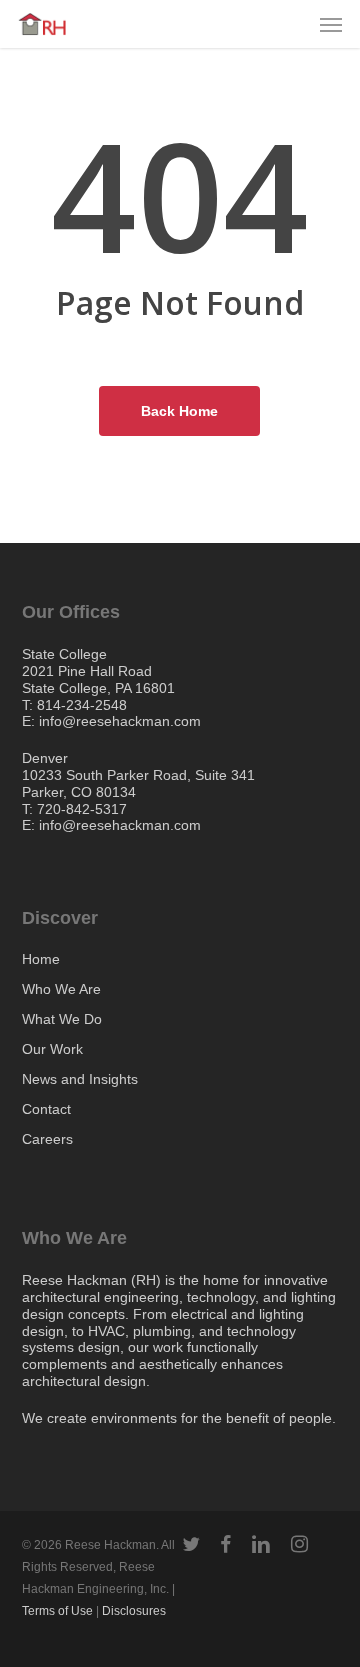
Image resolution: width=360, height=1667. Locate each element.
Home (41, 959)
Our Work (52, 1049)
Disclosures (134, 1611)
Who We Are (61, 989)
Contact (46, 1109)
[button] (331, 24)
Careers (47, 1139)
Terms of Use (57, 1611)
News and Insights (80, 1079)
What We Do (62, 1019)
